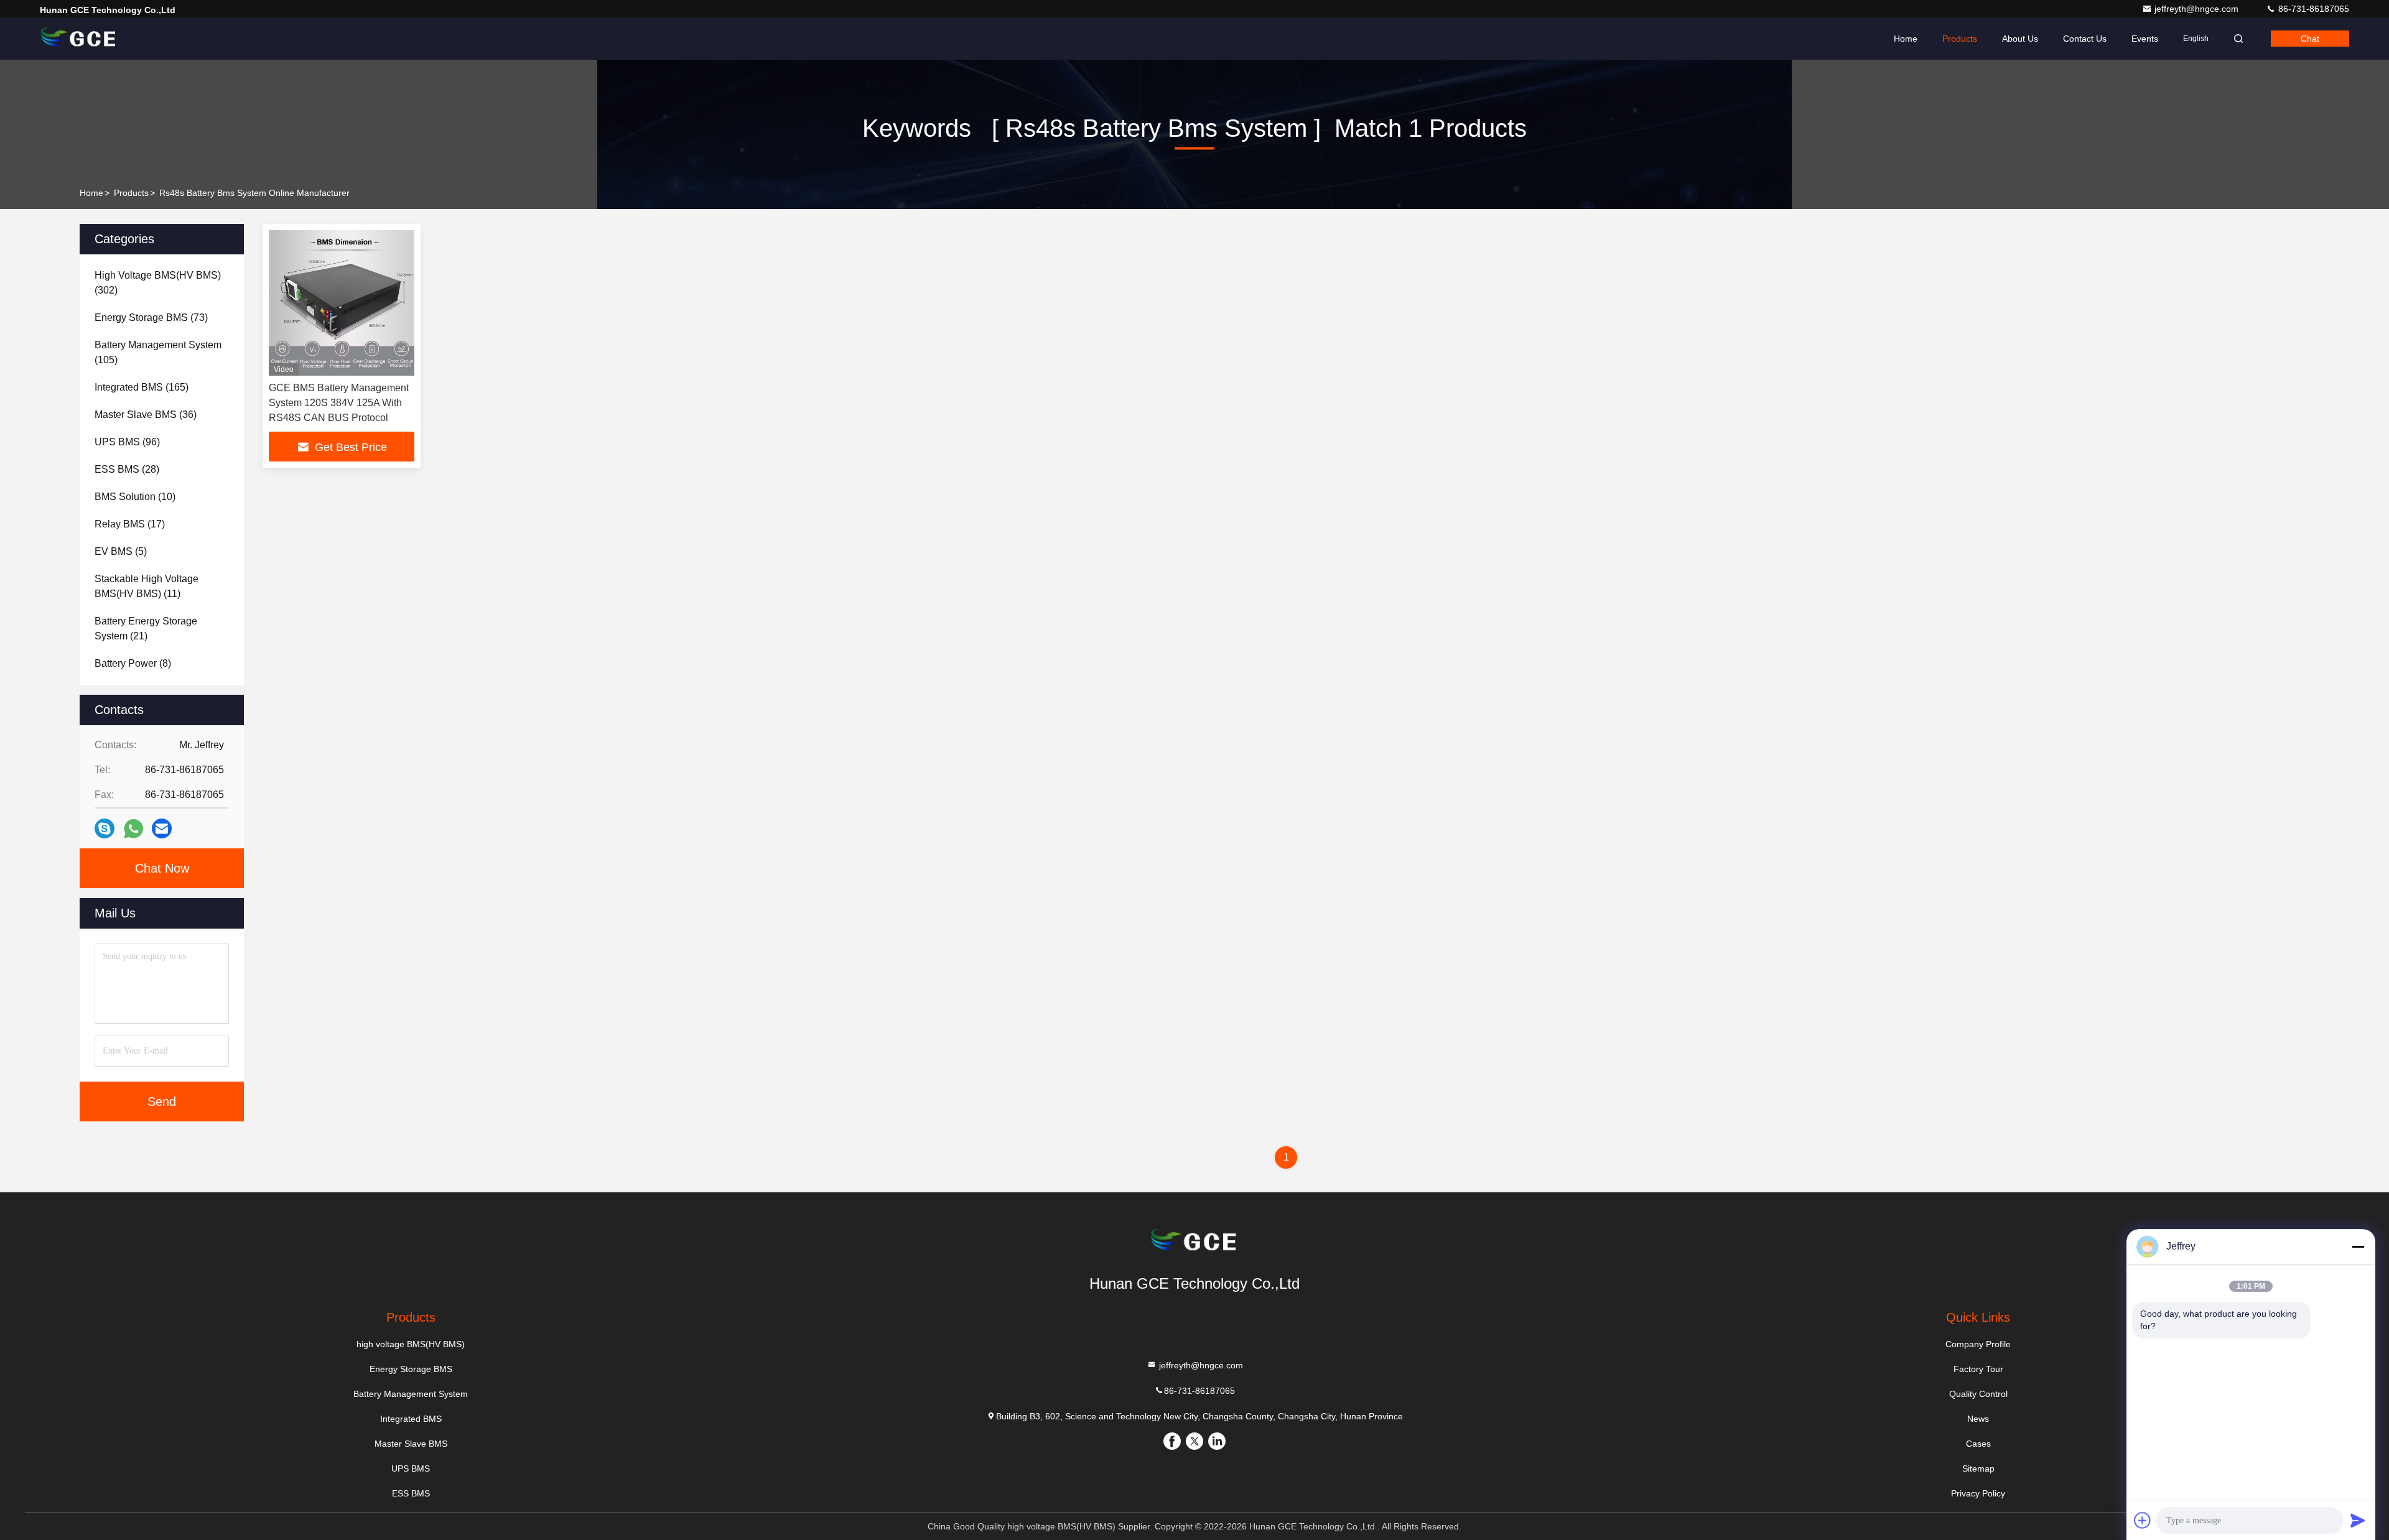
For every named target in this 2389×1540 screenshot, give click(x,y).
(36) (146, 415)
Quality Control (1978, 1394)
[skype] (105, 828)
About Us (2020, 39)
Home (1906, 39)
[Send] (2358, 1520)
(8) (133, 663)
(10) (135, 497)
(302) (158, 283)
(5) (121, 551)
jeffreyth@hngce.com (2198, 9)
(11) (147, 586)
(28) (127, 469)
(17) (130, 524)
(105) (158, 352)
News (1978, 1419)
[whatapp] (133, 829)
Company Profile (1978, 1344)
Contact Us (2085, 39)
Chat (2310, 39)
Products (1960, 39)
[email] (162, 828)
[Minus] (2358, 1246)
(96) (127, 442)
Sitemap (1978, 1468)
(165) (142, 387)
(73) (151, 318)
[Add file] (2143, 1520)
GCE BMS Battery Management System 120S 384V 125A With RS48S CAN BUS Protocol (339, 403)
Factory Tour (1978, 1369)
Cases (1978, 1444)
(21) (146, 629)
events (2145, 39)
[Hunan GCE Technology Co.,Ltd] (79, 39)
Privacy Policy (1978, 1493)
